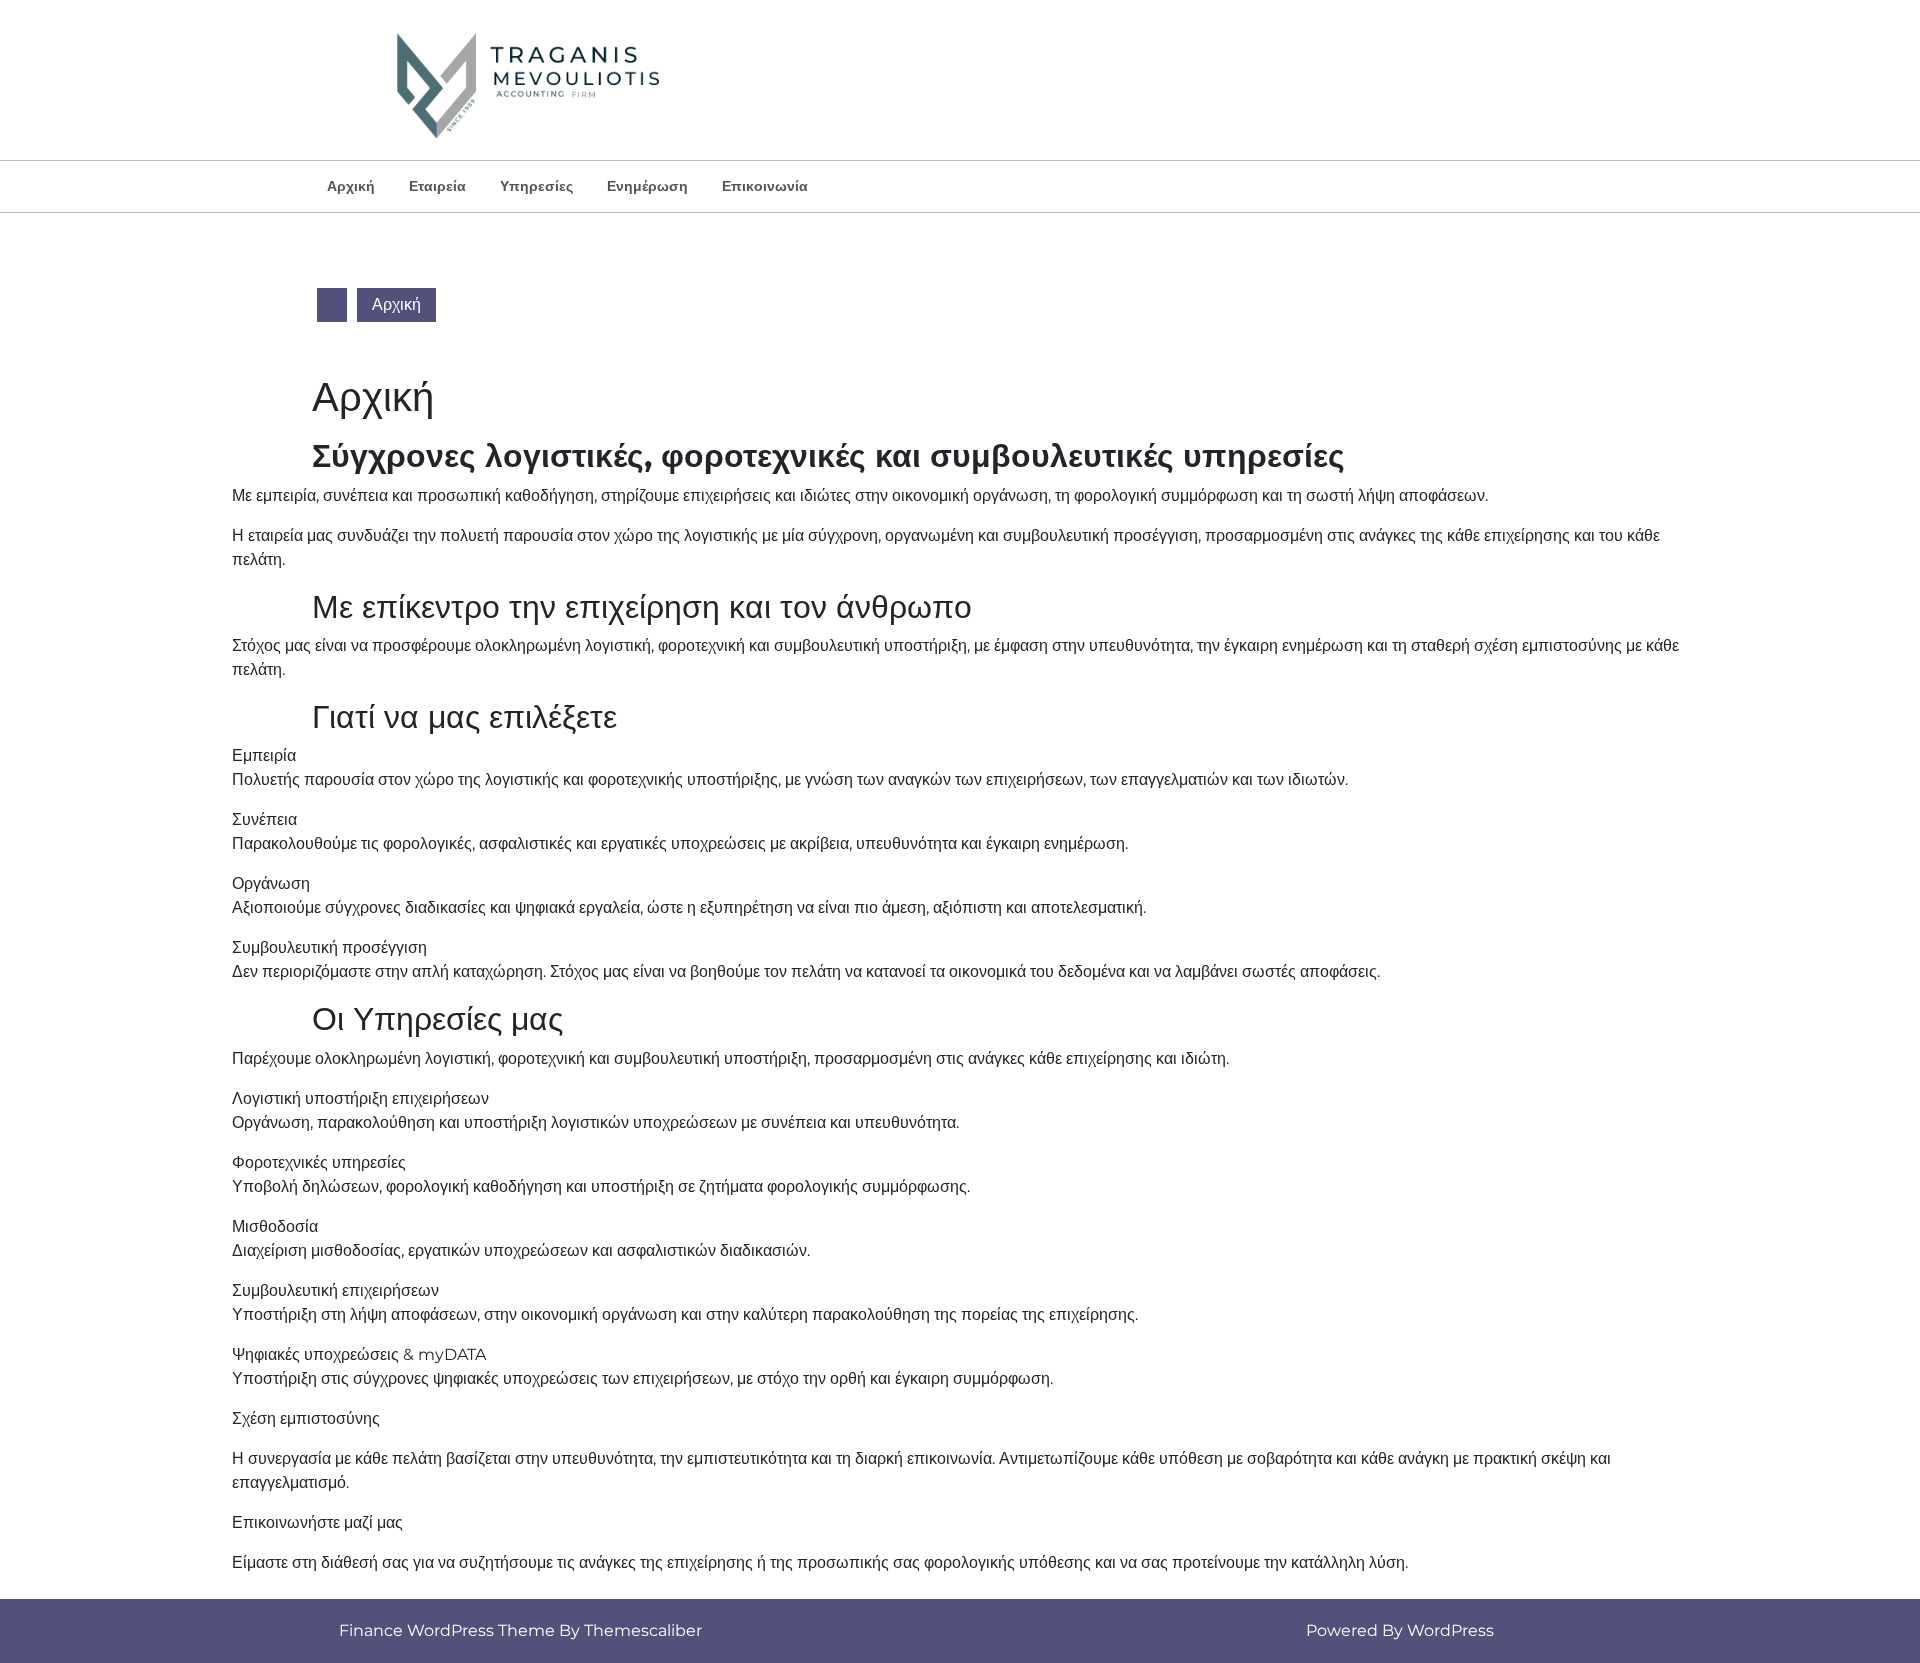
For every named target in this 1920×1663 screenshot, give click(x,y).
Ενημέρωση (647, 186)
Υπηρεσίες (536, 186)
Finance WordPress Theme (447, 1630)
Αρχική (351, 186)
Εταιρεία (437, 186)
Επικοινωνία (765, 186)
